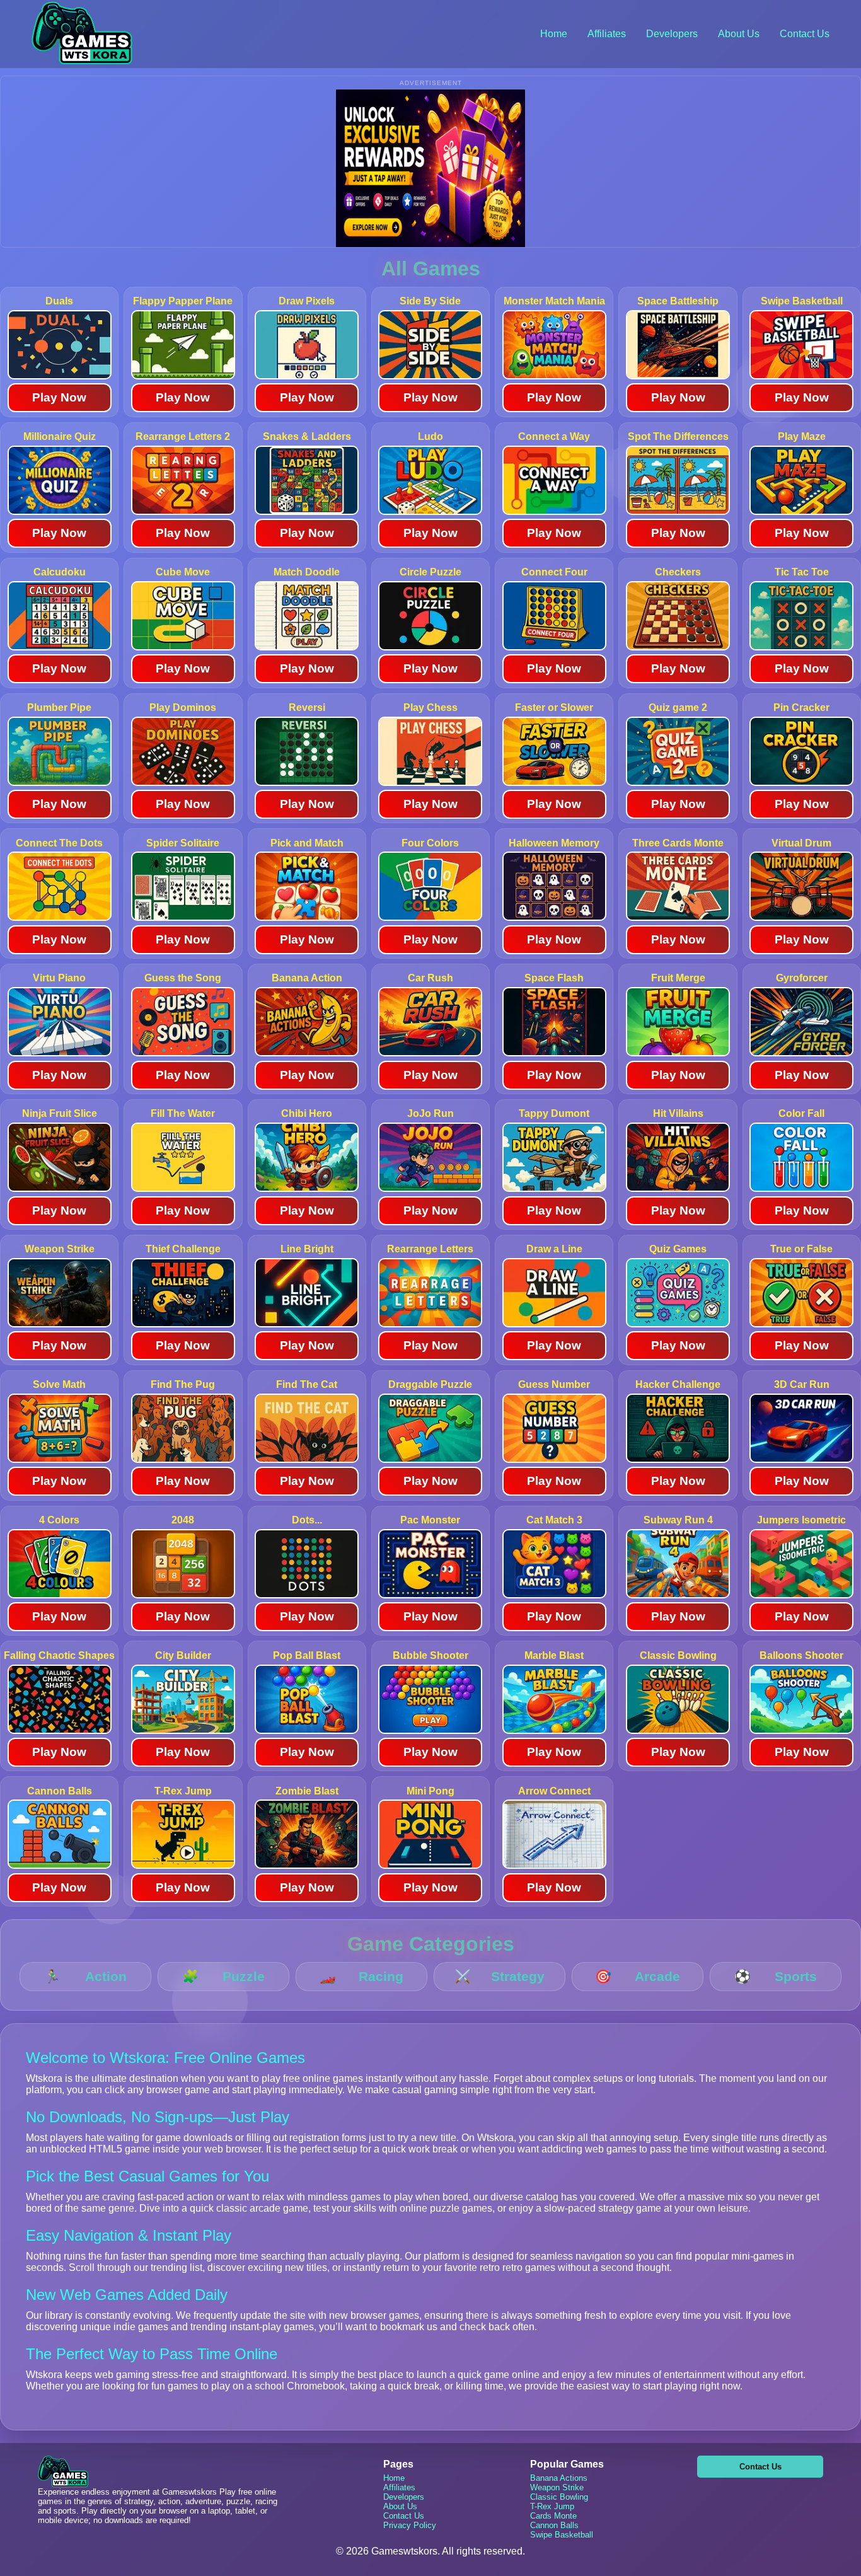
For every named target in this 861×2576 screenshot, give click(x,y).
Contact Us (805, 34)
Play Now (59, 397)
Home (554, 34)
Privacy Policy (410, 2525)
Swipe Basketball (562, 2535)
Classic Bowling (559, 2497)
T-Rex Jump (552, 2506)
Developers (672, 34)
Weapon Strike (557, 2487)
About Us (739, 34)
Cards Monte (553, 2516)
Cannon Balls (554, 2525)
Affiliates (607, 34)
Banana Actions (559, 2478)
